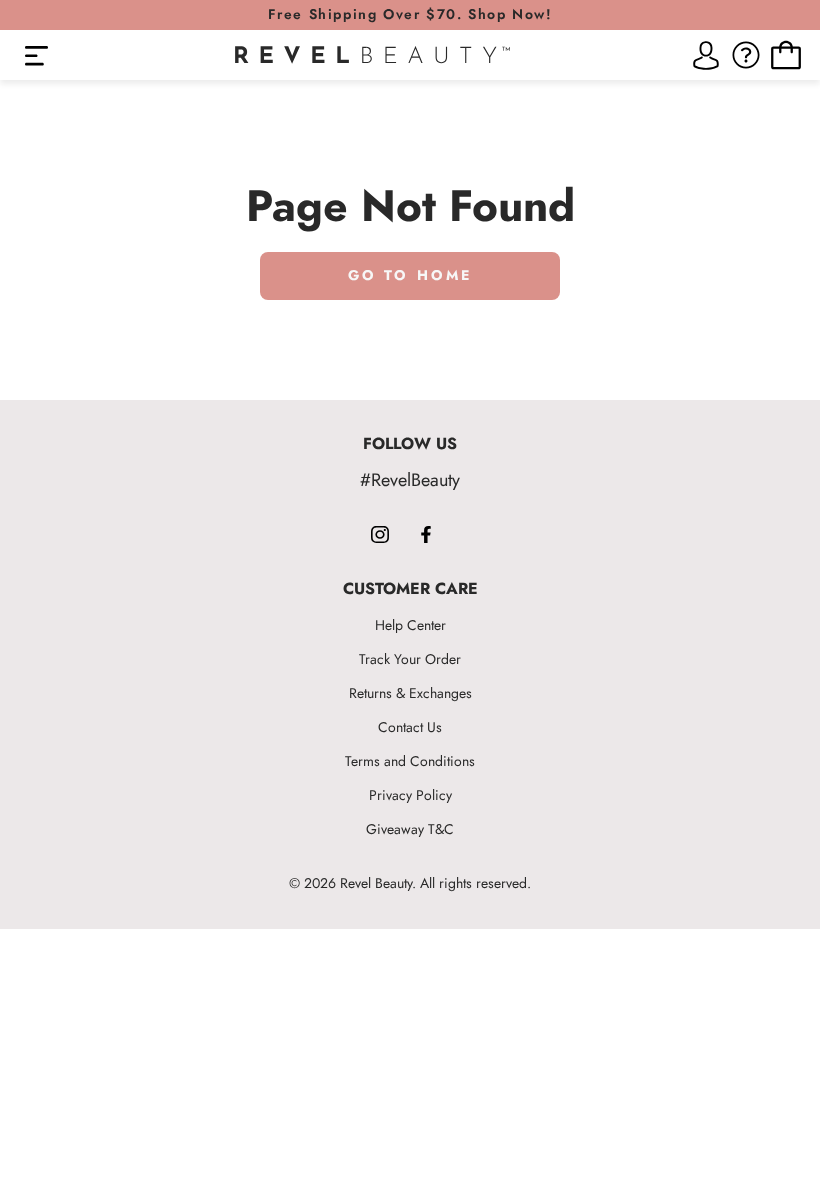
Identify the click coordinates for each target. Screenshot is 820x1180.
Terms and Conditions (410, 761)
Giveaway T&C (410, 829)
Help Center (410, 625)
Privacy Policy (410, 795)
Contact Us (410, 727)
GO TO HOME (410, 275)
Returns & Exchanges (410, 693)
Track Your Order (410, 659)
